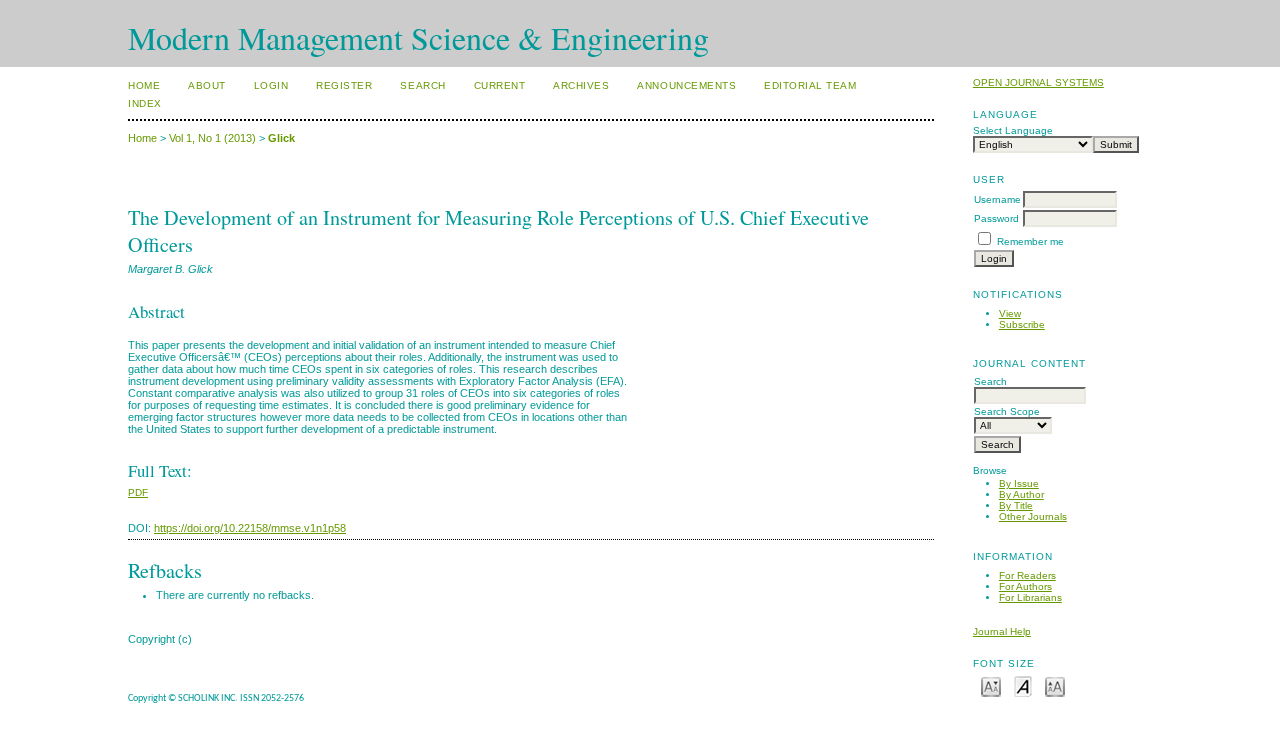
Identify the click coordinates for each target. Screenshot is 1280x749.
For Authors (1025, 586)
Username (997, 199)
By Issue (1019, 483)
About (207, 85)
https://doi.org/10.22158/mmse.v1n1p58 (250, 528)
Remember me (1030, 241)
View (1010, 313)
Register (344, 85)
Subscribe (1022, 324)
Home (144, 85)
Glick (281, 138)
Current (500, 85)
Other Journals (1033, 516)
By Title (1016, 505)
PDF (138, 492)
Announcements (686, 85)
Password (996, 218)
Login (271, 85)
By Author (1021, 494)
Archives (581, 85)
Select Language (1013, 130)
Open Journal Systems (1038, 82)
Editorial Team (810, 85)
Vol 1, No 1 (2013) (212, 138)
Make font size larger (1055, 685)
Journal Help (1002, 631)
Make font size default (1023, 685)
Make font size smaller (991, 685)
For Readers (1027, 575)
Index (145, 103)
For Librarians (1030, 597)
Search (422, 85)
